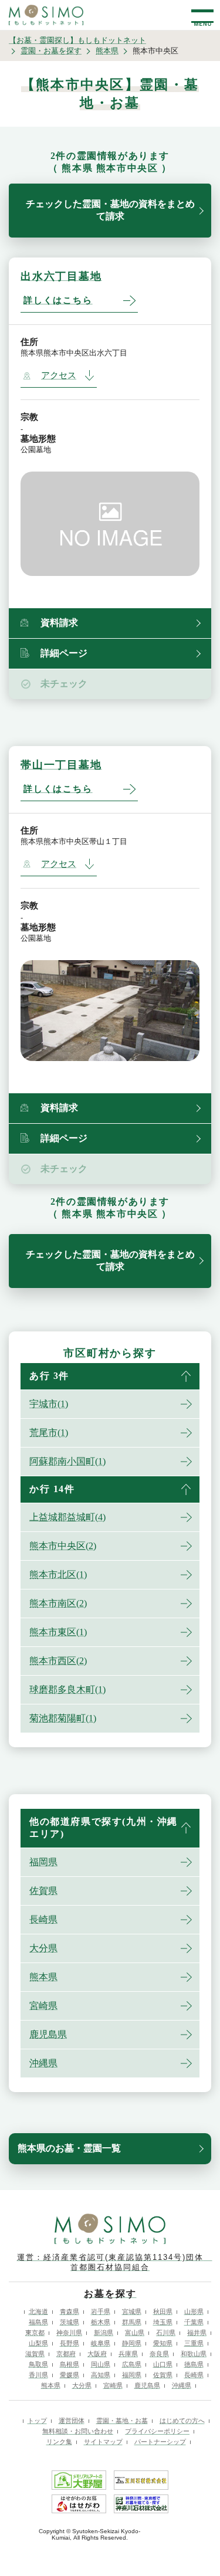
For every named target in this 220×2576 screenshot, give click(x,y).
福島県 (38, 2322)
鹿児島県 (48, 2034)
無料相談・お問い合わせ (78, 2431)
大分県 (43, 1948)
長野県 (70, 2343)
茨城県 (70, 2322)
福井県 (197, 2333)
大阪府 (97, 2354)
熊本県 (107, 51)
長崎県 (43, 1919)
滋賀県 (35, 2354)
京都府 (66, 2354)
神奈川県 (69, 2333)
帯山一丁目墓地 (61, 765)
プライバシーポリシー (157, 2431)
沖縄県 (43, 2063)
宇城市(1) (49, 1404)
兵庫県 (128, 2354)
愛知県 (163, 2343)
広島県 (132, 2364)
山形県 (194, 2311)
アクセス (59, 375)
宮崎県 (43, 2006)
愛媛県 (70, 2375)
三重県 (194, 2343)
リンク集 (59, 2442)
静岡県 (132, 2343)
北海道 (38, 2311)
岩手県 (101, 2311)
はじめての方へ (182, 2421)
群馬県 (132, 2322)
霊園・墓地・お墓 (122, 2421)
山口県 (163, 2364)
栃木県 (101, 2322)
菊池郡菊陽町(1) (63, 1718)
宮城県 (132, 2311)
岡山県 (101, 2364)
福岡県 (43, 1862)
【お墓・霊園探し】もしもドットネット (77, 40)
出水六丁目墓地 (61, 276)
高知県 (101, 2375)
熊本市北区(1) (58, 1575)
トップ (37, 2421)
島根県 (70, 2364)
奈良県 (159, 2354)
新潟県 (104, 2333)
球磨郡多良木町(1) (67, 1689)
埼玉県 (163, 2322)
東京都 (35, 2333)
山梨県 (38, 2343)
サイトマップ (103, 2442)
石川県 (166, 2333)
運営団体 (72, 2421)
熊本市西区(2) (58, 1661)
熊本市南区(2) (58, 1603)
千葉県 (194, 2322)
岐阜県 (101, 2343)
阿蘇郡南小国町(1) (67, 1461)
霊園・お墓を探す (51, 51)
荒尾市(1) (49, 1433)
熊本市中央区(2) (63, 1546)
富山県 (135, 2333)
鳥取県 (38, 2364)
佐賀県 (43, 1891)
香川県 (38, 2375)
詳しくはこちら (58, 300)
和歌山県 (194, 2354)
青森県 (70, 2311)
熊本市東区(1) (58, 1632)
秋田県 (163, 2311)
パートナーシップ (160, 2442)
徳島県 (194, 2364)
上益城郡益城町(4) (67, 1517)
